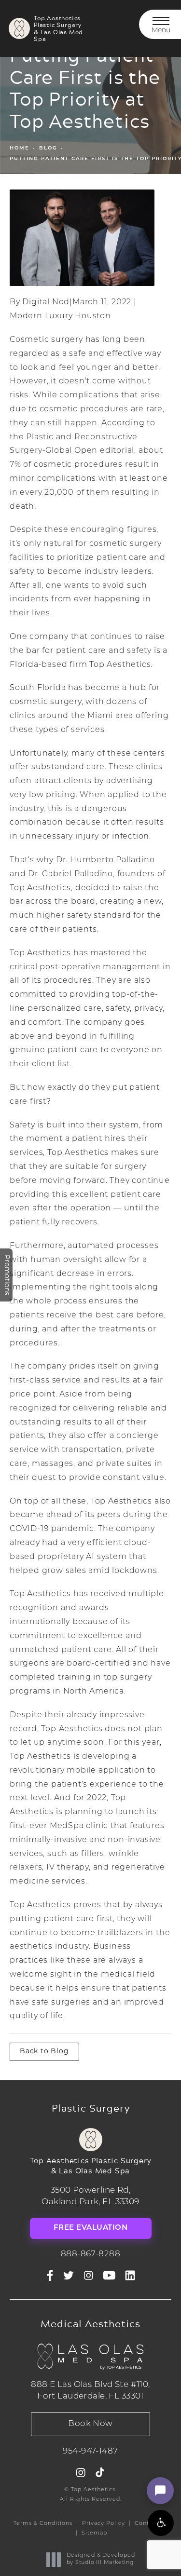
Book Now (90, 2424)
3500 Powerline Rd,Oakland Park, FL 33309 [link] (90, 2196)
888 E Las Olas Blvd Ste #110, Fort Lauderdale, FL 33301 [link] (90, 2391)
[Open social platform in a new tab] (69, 2276)
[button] (161, 2523)
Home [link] (20, 148)
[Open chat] (160, 2491)
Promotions (7, 1275)
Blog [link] (48, 148)
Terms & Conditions (43, 2524)
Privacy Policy (104, 2524)
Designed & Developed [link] (101, 2559)
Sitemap (94, 2533)
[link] (91, 2254)
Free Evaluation (91, 2228)
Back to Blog (44, 2052)
